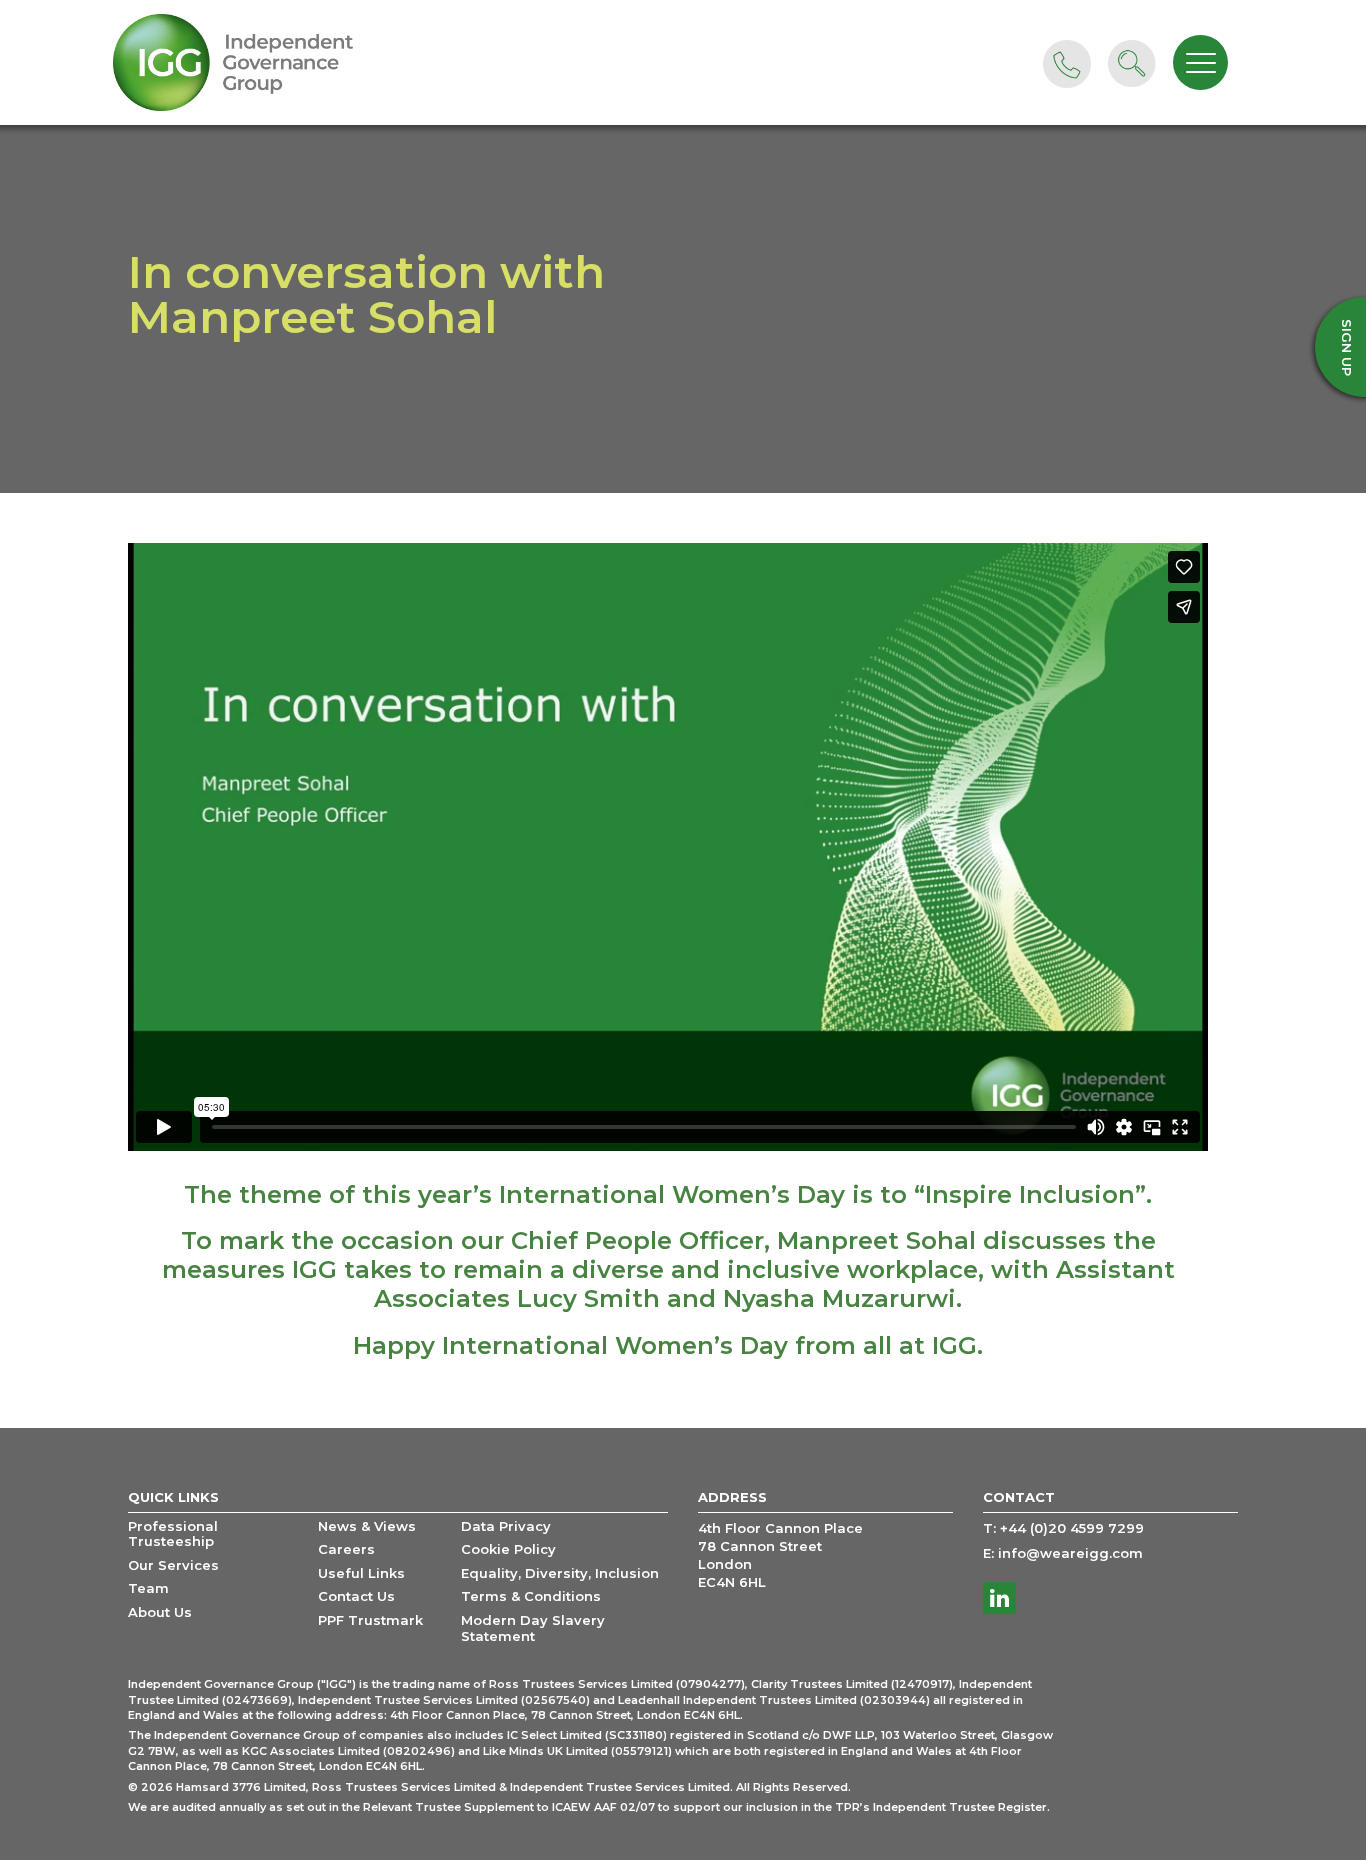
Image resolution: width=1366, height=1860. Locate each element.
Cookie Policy (508, 1549)
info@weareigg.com (1070, 1553)
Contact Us (356, 1596)
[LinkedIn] (999, 1598)
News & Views (367, 1526)
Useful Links (361, 1573)
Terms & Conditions (531, 1596)
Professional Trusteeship (173, 1534)
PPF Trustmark (370, 1620)
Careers (346, 1549)
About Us (160, 1612)
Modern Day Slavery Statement (533, 1628)
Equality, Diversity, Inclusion (560, 1573)
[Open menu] (1200, 62)
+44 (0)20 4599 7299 (1072, 1528)
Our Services (173, 1565)
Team (148, 1588)
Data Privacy (506, 1526)
